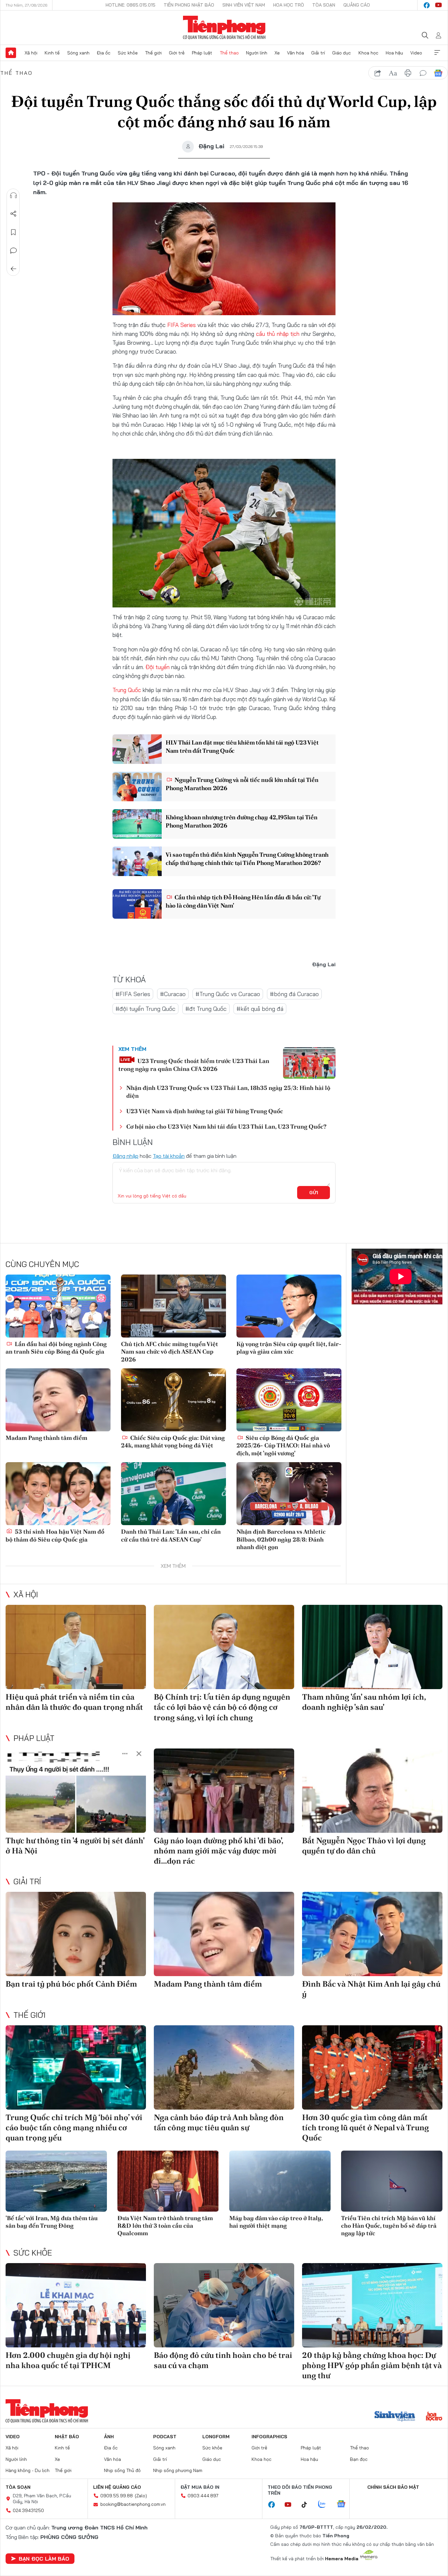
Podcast (165, 2437)
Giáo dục (342, 53)
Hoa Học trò (289, 5)
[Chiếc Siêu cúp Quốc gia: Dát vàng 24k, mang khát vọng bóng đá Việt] (173, 1400)
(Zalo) (141, 2496)
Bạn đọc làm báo (44, 2559)
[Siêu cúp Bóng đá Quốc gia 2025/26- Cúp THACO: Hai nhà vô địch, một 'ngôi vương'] (289, 1400)
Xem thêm (437, 53)
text (393, 73)
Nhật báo (67, 2437)
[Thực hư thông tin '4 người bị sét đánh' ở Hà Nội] (76, 1791)
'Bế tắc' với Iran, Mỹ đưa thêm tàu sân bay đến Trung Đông (52, 2222)
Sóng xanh (78, 53)
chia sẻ (378, 73)
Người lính (257, 53)
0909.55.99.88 (117, 2496)
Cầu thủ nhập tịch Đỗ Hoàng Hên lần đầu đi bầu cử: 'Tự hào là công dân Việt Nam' (243, 901)
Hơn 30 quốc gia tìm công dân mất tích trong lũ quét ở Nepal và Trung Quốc (366, 2127)
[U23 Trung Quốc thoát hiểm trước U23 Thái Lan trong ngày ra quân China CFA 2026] (309, 1063)
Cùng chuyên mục (42, 1264)
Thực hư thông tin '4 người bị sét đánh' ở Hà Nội (75, 1846)
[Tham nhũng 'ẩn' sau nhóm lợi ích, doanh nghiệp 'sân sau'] (372, 1647)
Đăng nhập (125, 1156)
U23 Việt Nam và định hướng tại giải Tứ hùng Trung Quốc (205, 1111)
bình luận (423, 73)
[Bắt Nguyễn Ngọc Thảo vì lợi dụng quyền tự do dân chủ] (372, 1791)
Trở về (13, 269)
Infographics (269, 2437)
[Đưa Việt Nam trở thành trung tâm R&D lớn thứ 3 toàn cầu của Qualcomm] (168, 2181)
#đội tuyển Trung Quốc (145, 1009)
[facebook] (427, 5)
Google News (438, 73)
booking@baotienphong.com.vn (133, 2504)
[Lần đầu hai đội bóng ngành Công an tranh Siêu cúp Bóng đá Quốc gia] (58, 1306)
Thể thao (229, 53)
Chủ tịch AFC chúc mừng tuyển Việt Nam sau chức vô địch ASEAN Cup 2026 (170, 1352)
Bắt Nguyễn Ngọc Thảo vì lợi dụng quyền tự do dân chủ (364, 1846)
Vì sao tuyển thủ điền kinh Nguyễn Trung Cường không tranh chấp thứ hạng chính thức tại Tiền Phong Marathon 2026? (247, 859)
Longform (216, 2437)
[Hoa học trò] (434, 2417)
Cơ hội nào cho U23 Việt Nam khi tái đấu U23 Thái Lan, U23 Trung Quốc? (226, 1126)
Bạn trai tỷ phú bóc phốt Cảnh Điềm (71, 1984)
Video (416, 53)
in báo (408, 73)
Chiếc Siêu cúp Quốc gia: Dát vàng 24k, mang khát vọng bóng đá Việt (173, 1441)
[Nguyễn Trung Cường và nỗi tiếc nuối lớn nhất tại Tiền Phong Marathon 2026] (137, 787)
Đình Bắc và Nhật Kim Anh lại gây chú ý (371, 1989)
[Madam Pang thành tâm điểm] (58, 1400)
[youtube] (438, 5)
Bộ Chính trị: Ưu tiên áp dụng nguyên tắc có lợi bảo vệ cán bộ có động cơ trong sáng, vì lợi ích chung (222, 1707)
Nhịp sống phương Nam (178, 2470)
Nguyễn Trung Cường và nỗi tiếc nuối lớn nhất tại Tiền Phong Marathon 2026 (242, 784)
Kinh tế (52, 53)
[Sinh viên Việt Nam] (395, 2417)
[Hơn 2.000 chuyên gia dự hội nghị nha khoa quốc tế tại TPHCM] (76, 2305)
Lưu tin (13, 232)
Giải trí (318, 53)
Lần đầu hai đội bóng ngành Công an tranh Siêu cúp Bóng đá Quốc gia (56, 1348)
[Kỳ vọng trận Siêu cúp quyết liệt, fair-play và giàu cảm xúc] (289, 1306)
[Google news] (344, 2504)
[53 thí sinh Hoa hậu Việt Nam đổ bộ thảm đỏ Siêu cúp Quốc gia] (58, 1494)
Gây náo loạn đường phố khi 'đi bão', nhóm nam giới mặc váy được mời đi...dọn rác (218, 1851)
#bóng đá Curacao (294, 994)
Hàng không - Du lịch (28, 2470)
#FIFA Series (133, 994)
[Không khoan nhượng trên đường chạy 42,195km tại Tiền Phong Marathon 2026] (137, 824)
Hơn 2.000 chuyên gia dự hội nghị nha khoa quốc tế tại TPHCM (68, 2360)
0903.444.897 (203, 2496)
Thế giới (153, 53)
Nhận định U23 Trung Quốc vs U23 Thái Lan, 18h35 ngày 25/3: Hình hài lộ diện (228, 1092)
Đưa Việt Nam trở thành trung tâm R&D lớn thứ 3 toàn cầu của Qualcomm (165, 2226)
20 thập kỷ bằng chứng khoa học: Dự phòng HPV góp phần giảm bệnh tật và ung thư (372, 2365)
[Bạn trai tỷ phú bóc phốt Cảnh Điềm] (76, 1934)
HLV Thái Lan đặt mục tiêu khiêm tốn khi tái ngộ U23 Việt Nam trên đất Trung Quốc (242, 746)
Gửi (314, 1193)
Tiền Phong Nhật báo (189, 5)
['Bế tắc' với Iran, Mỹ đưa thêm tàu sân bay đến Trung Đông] (56, 2181)
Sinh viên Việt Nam (244, 5)
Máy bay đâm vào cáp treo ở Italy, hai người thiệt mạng (276, 2222)
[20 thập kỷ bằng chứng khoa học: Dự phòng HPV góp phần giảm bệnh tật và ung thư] (372, 2305)
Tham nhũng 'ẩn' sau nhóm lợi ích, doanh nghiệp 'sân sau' (364, 1702)
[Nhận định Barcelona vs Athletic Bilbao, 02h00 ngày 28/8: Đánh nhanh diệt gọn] (289, 1494)
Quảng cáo (357, 5)
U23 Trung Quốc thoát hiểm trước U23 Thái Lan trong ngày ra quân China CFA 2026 (194, 1065)
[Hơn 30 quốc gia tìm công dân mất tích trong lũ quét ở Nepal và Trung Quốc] (372, 2067)
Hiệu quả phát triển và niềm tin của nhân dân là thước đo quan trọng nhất (74, 1702)
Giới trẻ (177, 53)
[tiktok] (308, 2505)
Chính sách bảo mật (393, 2487)
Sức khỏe (128, 53)
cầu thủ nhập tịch (278, 334)
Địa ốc (104, 53)
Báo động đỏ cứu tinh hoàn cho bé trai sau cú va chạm (223, 2360)
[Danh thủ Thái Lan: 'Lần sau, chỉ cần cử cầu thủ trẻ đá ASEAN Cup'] (173, 1494)
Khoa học (368, 53)
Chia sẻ (13, 214)
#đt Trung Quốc (206, 1009)
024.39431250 (28, 2510)
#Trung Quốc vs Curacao (228, 994)
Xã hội (31, 53)
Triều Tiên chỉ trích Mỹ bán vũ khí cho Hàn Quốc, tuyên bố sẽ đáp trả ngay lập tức (389, 2226)
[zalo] (325, 2504)
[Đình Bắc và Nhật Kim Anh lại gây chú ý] (372, 1934)
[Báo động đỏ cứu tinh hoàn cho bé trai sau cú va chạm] (224, 2305)
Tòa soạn (324, 5)
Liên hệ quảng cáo (117, 2487)
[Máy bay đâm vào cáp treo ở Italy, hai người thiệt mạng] (280, 2181)
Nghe (13, 195)
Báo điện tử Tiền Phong (224, 28)
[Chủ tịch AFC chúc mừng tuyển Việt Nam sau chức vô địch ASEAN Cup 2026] (173, 1306)
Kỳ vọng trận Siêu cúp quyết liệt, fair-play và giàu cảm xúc (289, 1348)
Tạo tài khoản (169, 1156)
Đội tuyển (157, 667)
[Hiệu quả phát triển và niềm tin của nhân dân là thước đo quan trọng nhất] (76, 1647)
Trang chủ (11, 53)
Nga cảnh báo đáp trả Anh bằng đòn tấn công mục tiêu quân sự (219, 2122)
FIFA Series (182, 325)
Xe (277, 53)
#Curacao (173, 994)
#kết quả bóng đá (260, 1009)
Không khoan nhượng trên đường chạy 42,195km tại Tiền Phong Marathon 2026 (241, 821)
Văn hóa (295, 53)
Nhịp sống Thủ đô (122, 2470)
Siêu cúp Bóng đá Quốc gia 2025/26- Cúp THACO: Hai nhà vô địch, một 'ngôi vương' (283, 1445)
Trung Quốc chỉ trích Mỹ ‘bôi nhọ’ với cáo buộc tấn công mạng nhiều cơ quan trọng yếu (74, 2127)
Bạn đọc (359, 2459)
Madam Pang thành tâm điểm (46, 1438)
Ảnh (109, 2437)
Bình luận (13, 251)
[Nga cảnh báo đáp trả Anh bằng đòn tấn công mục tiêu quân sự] (224, 2067)
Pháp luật (202, 53)
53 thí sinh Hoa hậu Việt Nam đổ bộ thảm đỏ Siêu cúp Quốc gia (55, 1535)
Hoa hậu (394, 53)
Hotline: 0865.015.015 (131, 5)
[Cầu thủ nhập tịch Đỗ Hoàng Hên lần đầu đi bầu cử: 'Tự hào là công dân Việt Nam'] (137, 904)
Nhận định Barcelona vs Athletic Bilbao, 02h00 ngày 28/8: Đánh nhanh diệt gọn (281, 1539)
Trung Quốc (127, 690)
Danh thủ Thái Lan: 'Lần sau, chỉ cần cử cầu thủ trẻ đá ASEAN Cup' (171, 1535)
